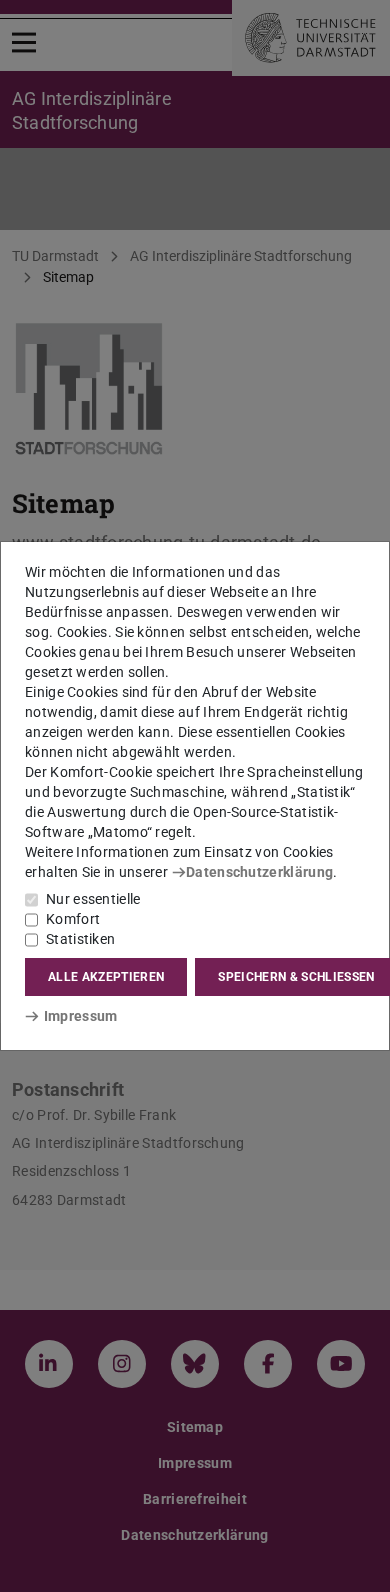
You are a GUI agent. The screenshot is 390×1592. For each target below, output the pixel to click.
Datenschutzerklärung (259, 872)
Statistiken (80, 939)
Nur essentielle (93, 899)
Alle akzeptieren (106, 977)
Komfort (73, 919)
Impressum (80, 1016)
